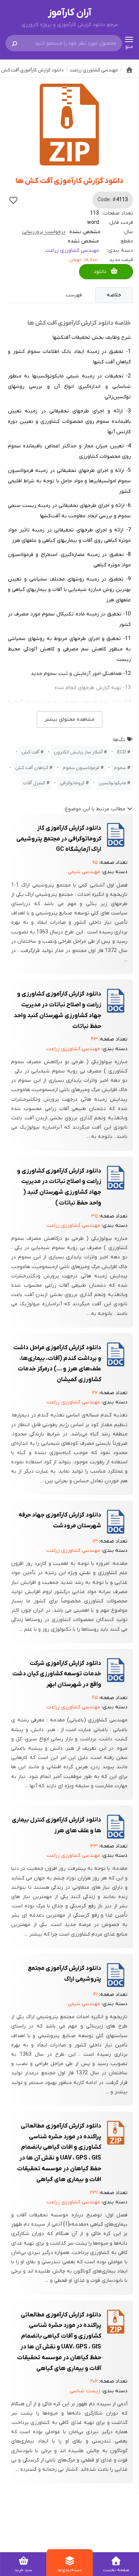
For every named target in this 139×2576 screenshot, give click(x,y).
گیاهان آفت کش (32, 768)
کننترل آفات (34, 783)
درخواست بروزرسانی (44, 232)
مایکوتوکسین (112, 783)
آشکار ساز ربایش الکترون (78, 752)
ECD (122, 752)
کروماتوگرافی (72, 783)
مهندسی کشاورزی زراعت (72, 250)
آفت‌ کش (30, 752)
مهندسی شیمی (84, 872)
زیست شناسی (85, 2391)
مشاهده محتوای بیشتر (69, 719)
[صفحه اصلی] (129, 70)
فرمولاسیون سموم (81, 768)
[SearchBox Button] (14, 43)
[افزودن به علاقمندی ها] (13, 200)
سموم (120, 768)
